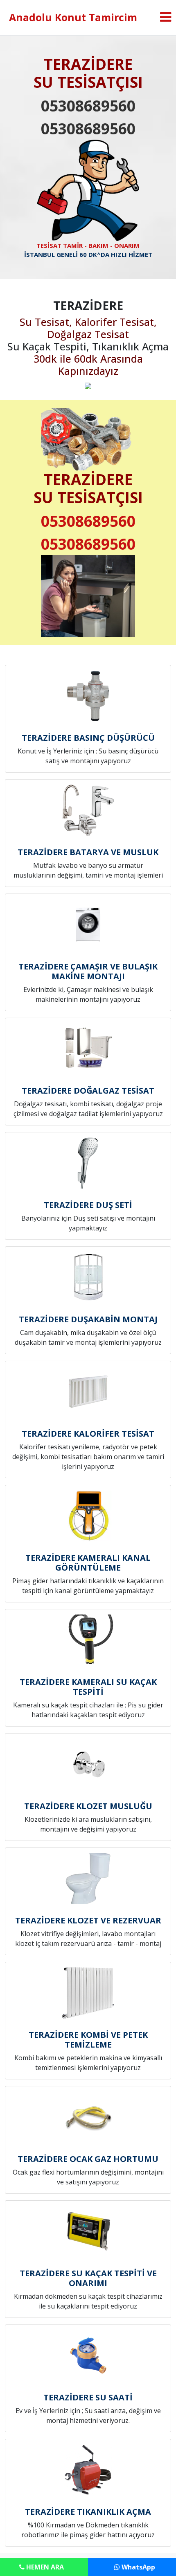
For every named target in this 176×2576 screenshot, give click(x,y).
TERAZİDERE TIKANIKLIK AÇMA (88, 2512)
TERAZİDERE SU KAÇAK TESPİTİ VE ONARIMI (88, 2278)
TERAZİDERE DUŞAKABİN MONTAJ (88, 1319)
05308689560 (88, 106)
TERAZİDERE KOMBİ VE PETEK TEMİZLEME (88, 2040)
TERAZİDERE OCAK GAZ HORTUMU (88, 2159)
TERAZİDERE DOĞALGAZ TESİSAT (88, 1091)
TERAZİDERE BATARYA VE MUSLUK (88, 852)
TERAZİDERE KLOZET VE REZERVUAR (88, 1920)
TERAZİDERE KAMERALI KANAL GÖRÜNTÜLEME (88, 1563)
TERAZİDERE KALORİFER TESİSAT (88, 1434)
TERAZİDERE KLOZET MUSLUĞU (88, 1806)
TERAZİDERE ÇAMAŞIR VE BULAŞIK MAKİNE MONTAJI (88, 971)
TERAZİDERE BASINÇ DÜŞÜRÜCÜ (88, 738)
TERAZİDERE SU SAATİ (88, 2397)
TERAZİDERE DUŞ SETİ (88, 1205)
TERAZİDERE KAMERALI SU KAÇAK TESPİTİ (88, 1687)
